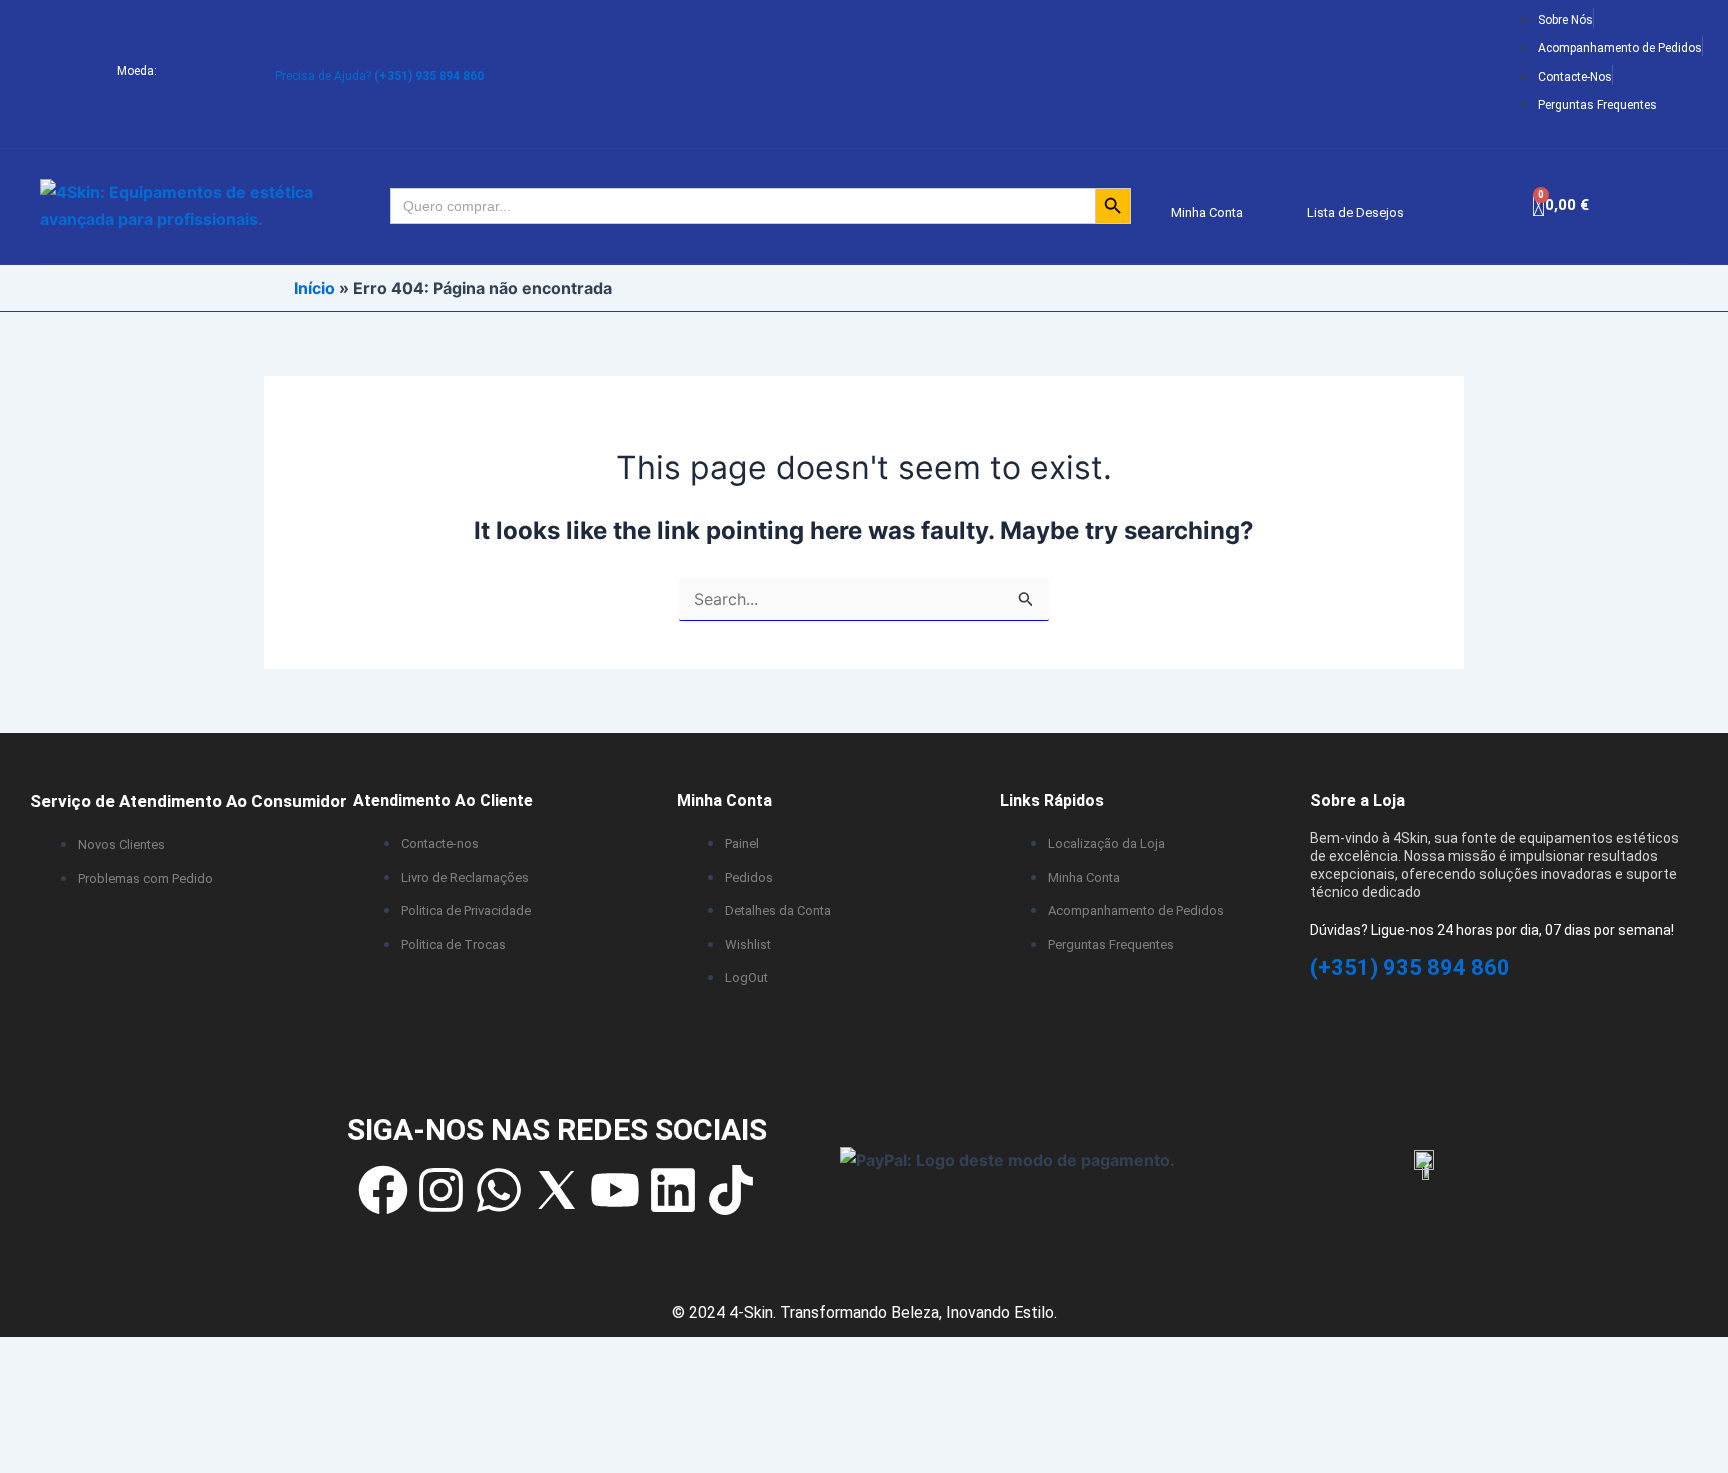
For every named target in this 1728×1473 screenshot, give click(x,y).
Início (314, 288)
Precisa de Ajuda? (379, 76)
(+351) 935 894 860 (1410, 967)
